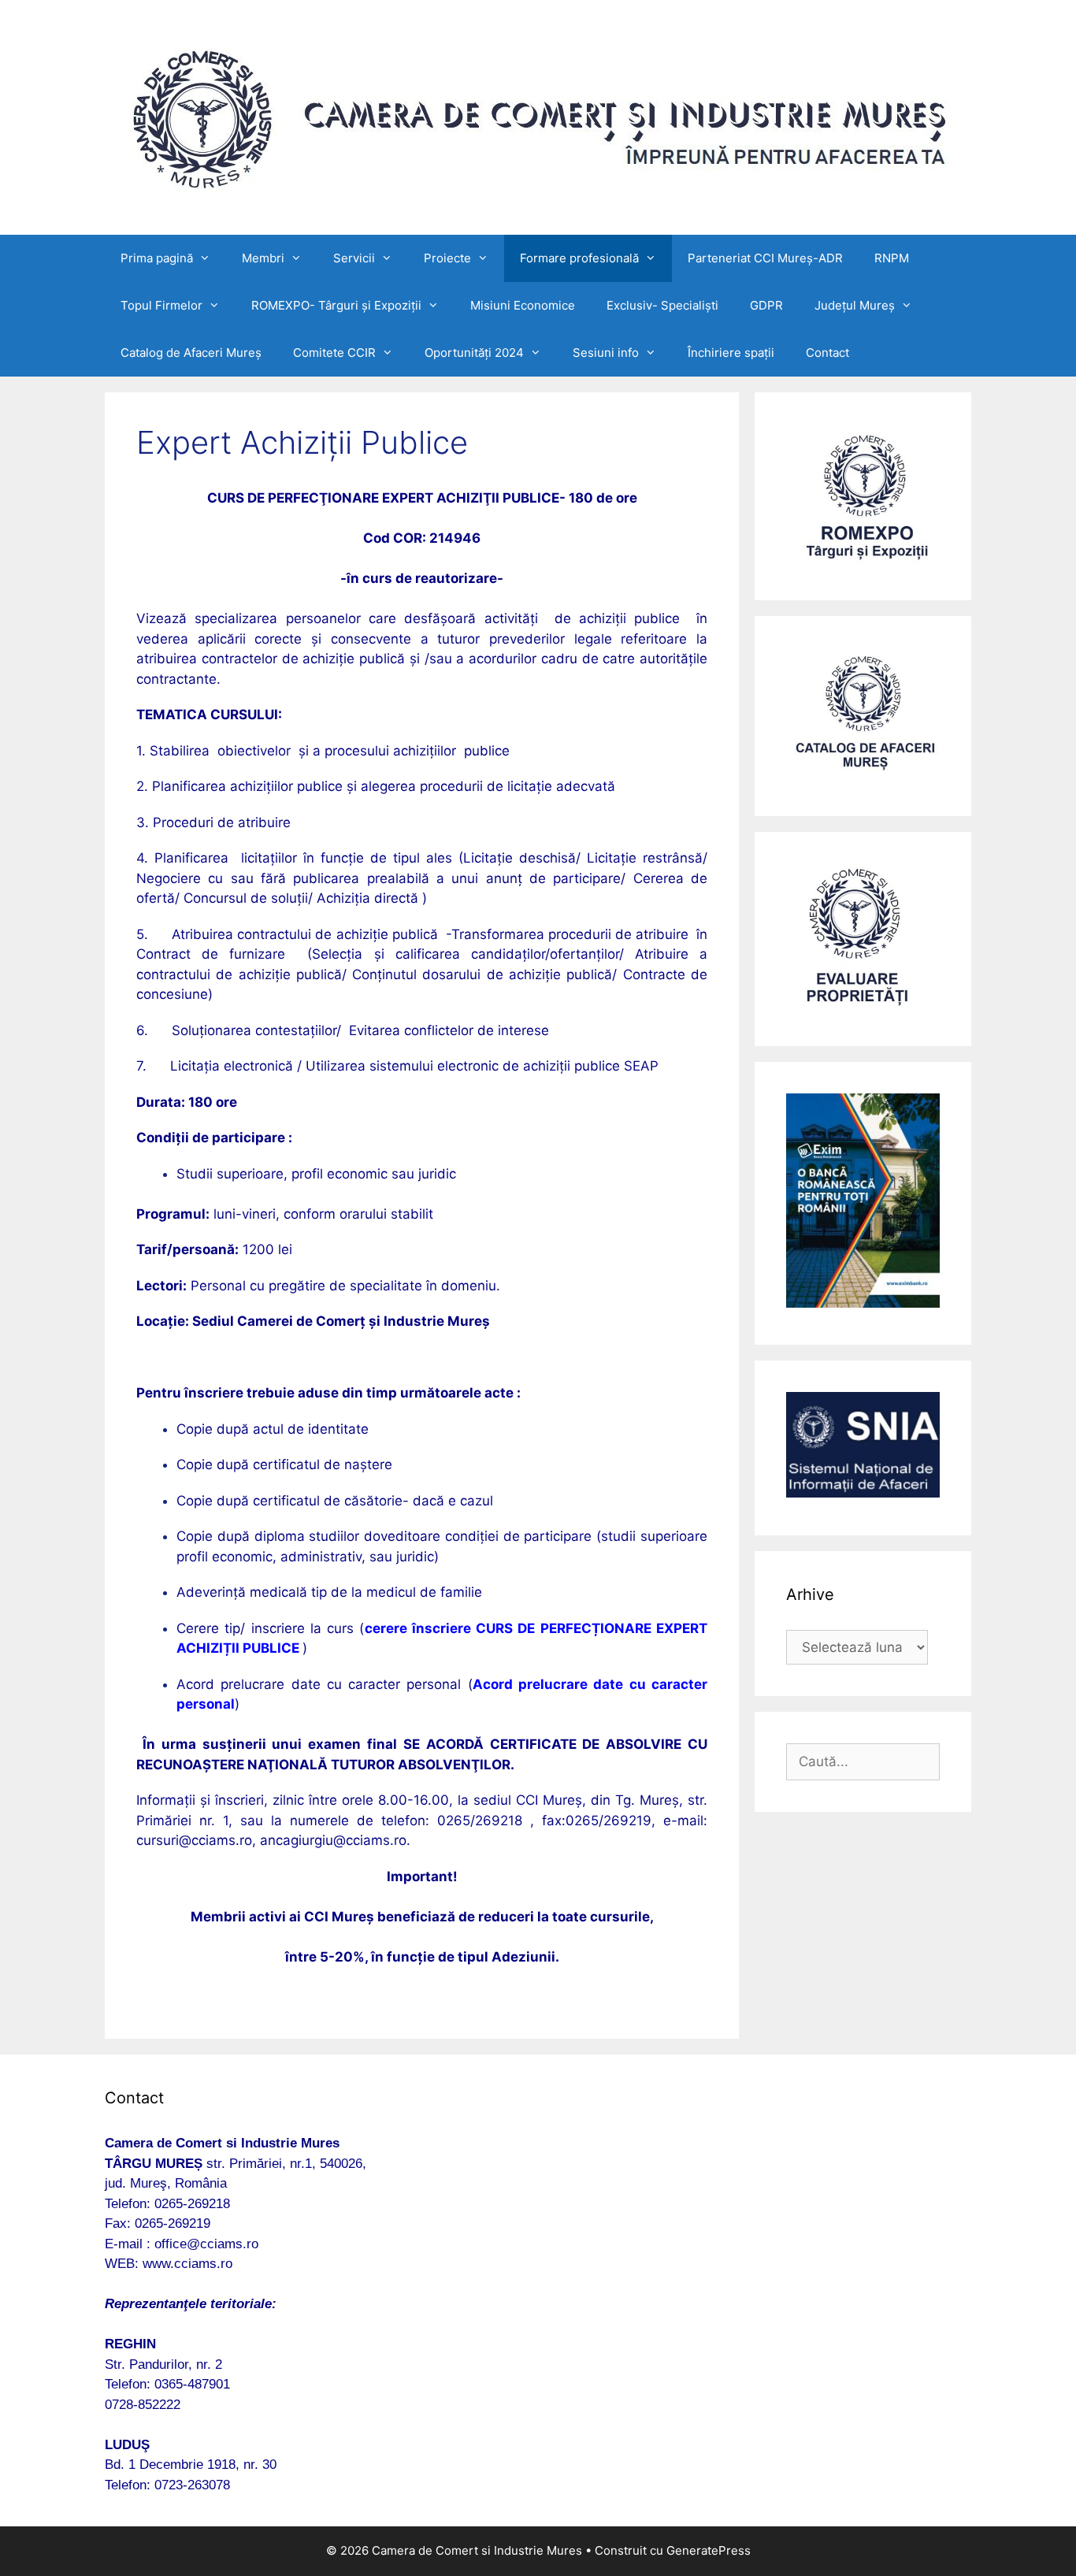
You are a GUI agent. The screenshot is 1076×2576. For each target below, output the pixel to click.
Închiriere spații (731, 353)
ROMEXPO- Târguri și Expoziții (336, 305)
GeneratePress (709, 2550)
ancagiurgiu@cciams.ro (333, 1840)
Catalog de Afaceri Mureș (191, 353)
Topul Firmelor (161, 305)
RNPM (892, 258)
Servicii (354, 258)
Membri (263, 258)
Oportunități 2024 (474, 353)
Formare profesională (579, 258)
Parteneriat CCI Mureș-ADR (765, 258)
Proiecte (447, 258)
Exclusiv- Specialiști (662, 305)
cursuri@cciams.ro (194, 1840)
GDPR (766, 305)
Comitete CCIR (334, 353)
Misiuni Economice (523, 305)
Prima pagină (157, 258)
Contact (827, 353)
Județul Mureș (855, 305)
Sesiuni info (606, 353)
